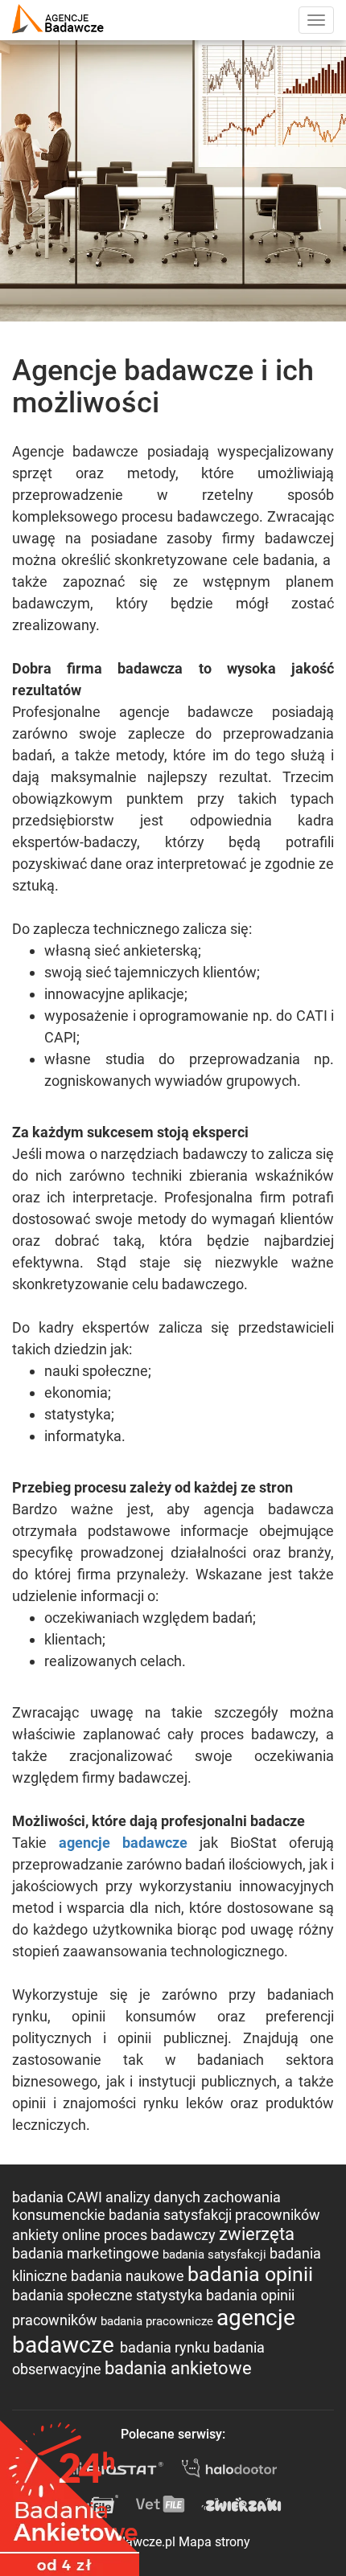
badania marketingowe (87, 2253)
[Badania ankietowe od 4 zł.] (70, 2492)
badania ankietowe (178, 2368)
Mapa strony (214, 2542)
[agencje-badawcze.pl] (58, 20)
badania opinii (250, 2274)
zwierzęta (257, 2234)
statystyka (171, 2295)
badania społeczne (74, 2295)
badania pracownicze (159, 2321)
